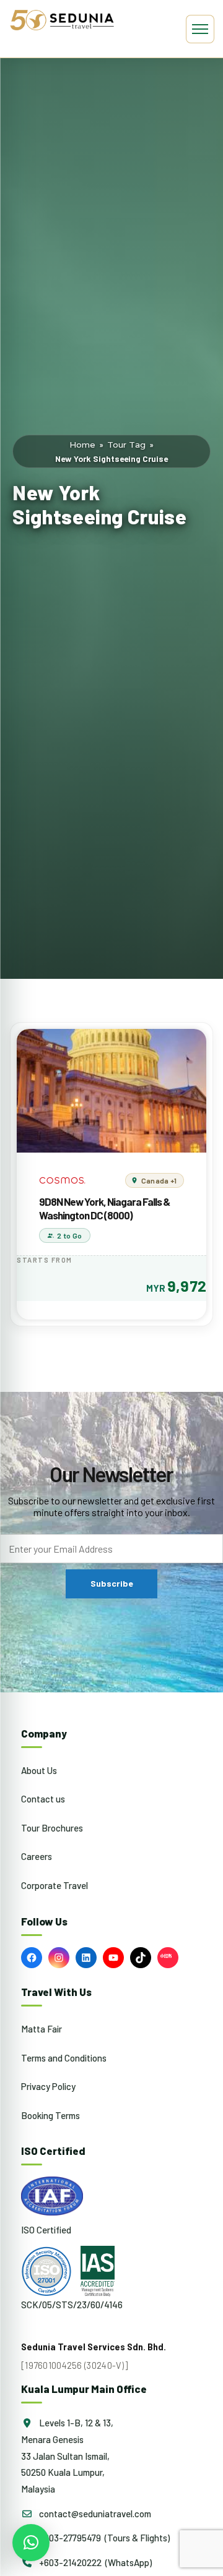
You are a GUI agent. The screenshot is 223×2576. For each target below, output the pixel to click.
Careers (37, 1856)
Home (82, 445)
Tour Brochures (52, 1828)
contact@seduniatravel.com (94, 2514)
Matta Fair (42, 2029)
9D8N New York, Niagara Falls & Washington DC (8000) (104, 1208)
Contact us (43, 1799)
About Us (39, 1770)
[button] (31, 2543)
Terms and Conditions (64, 2058)
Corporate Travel (55, 1885)
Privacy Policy (48, 2086)
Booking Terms (50, 2115)
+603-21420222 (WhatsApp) (94, 2562)
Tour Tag (126, 445)
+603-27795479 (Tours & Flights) (103, 2538)
